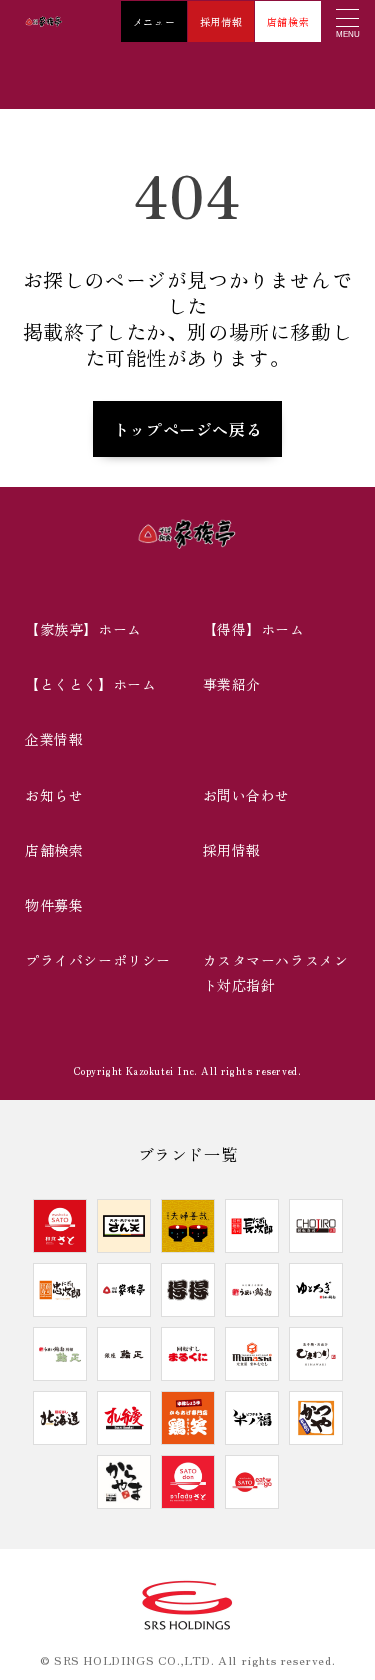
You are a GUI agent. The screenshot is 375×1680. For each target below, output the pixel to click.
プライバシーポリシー (98, 960)
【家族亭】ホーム (83, 629)
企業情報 (54, 739)
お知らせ (54, 795)
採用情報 (221, 21)
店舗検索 (288, 21)
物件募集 (54, 905)
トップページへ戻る (187, 429)
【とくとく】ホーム (90, 684)
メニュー (154, 21)
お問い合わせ (247, 795)
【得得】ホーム (254, 629)
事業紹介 (232, 684)
